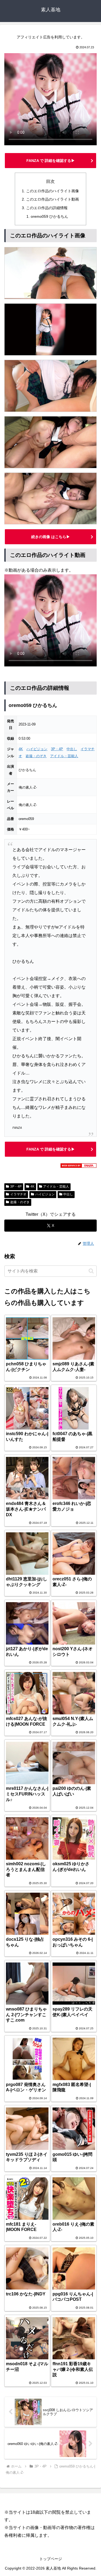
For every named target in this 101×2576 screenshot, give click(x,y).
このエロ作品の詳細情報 (47, 208)
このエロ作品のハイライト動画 (53, 199)
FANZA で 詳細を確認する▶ (51, 161)
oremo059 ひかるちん (49, 216)
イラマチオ (18, 1194)
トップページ (51, 2559)
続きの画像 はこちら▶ (51, 537)
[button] (91, 1271)
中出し (72, 749)
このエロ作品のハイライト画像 (53, 191)
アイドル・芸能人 (64, 756)
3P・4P (57, 749)
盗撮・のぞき (36, 756)
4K (21, 749)
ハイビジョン (37, 749)
